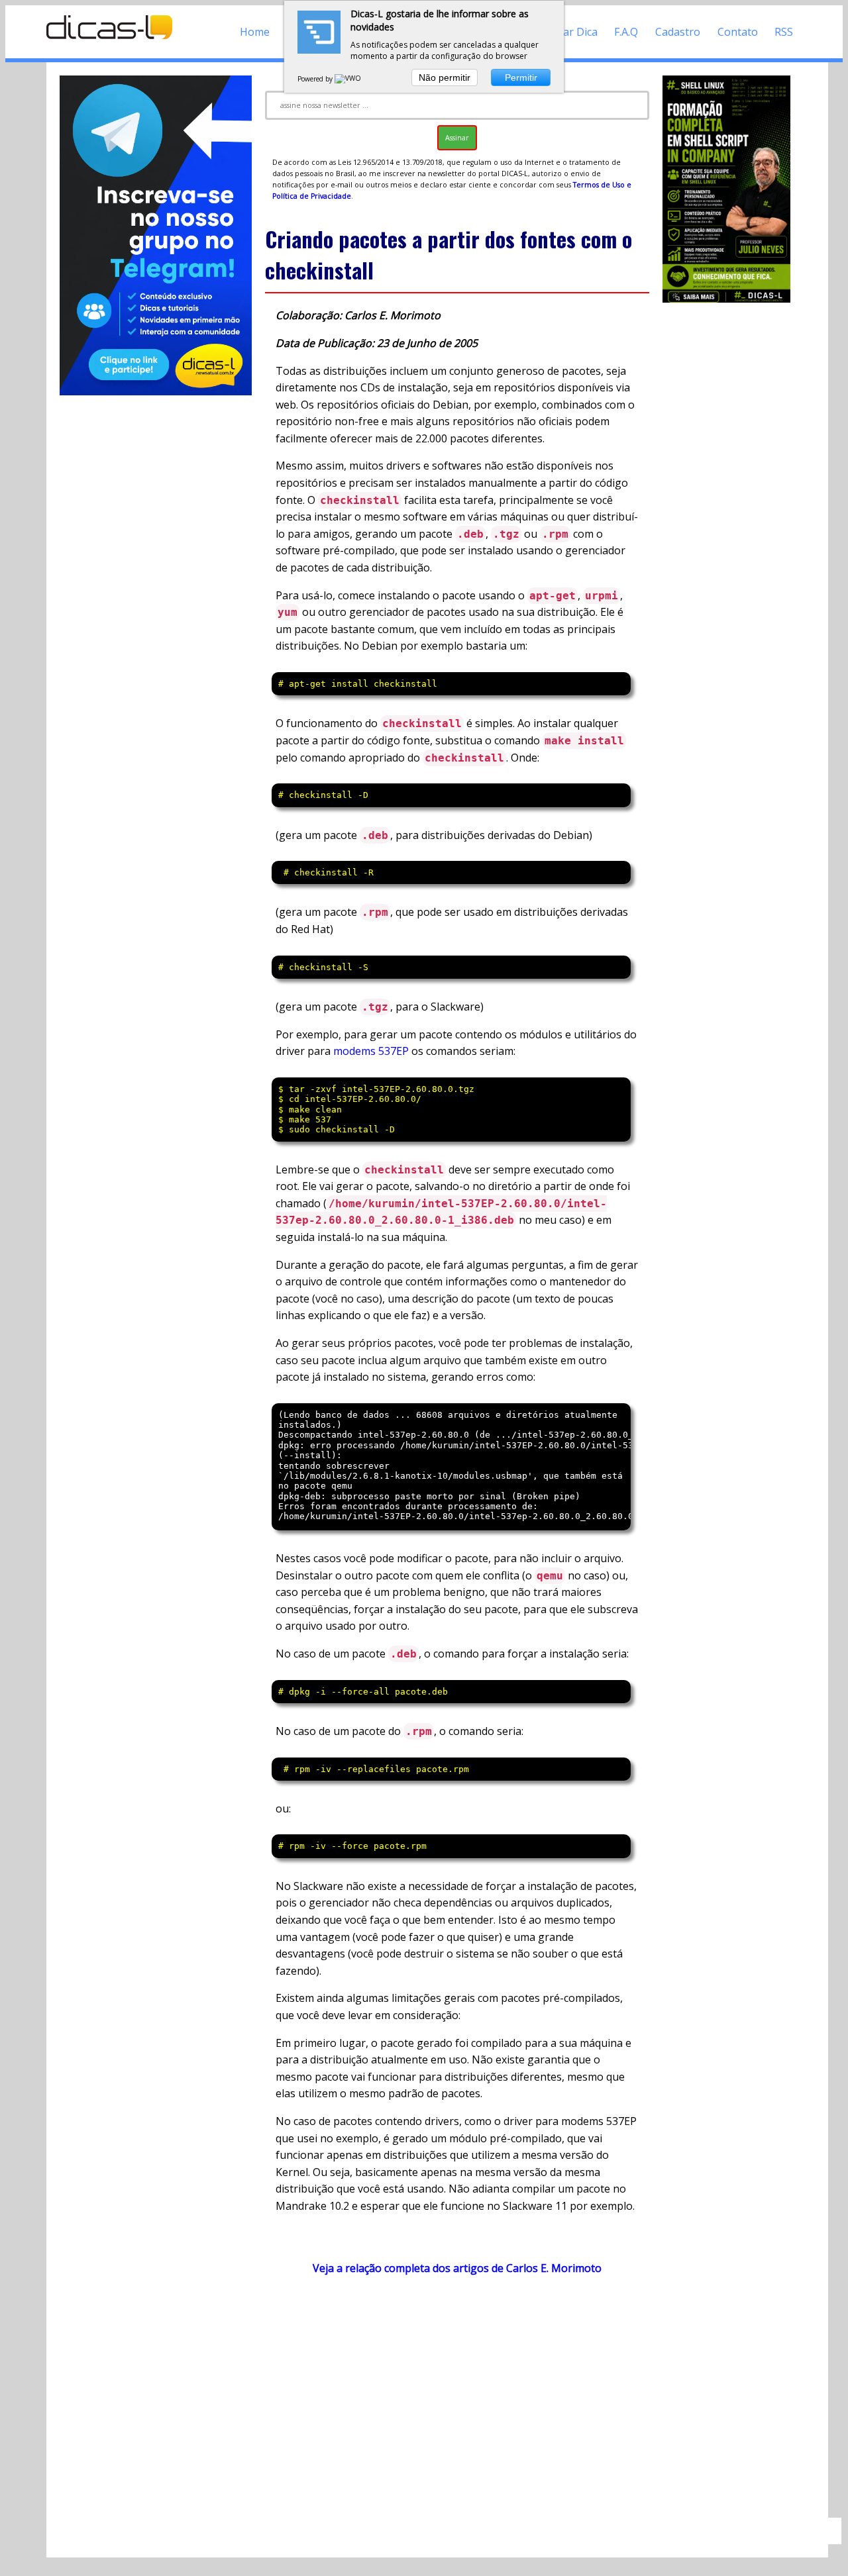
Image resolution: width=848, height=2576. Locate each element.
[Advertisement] (457, 2403)
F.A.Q (626, 32)
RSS (784, 32)
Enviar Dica (570, 32)
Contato (738, 32)
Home (255, 32)
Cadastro (678, 32)
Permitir (521, 77)
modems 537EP (371, 1051)
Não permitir (445, 77)
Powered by (316, 79)
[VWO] (348, 79)
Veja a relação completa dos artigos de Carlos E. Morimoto (457, 2268)
